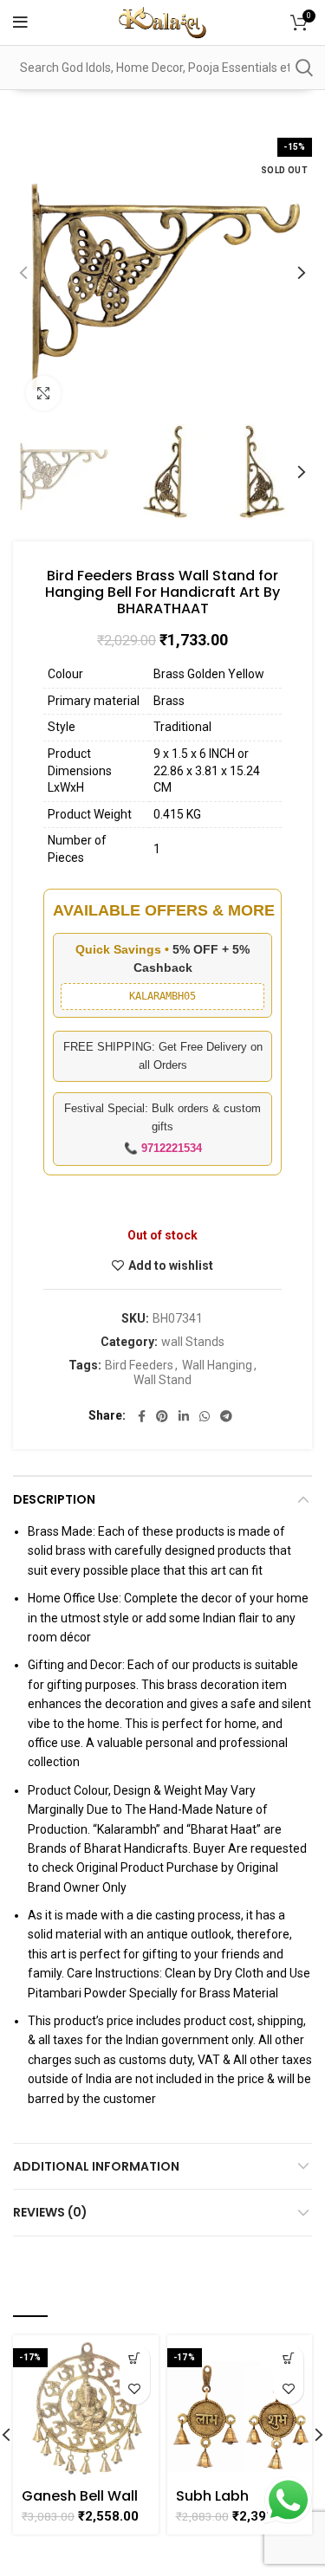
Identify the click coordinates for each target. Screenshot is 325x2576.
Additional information (96, 2166)
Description (54, 1499)
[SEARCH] (303, 68)
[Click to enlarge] (43, 393)
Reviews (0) (50, 2212)
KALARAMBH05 (162, 996)
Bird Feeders (139, 1365)
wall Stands (193, 1342)
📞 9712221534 (163, 1148)
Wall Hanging (217, 1365)
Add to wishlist (171, 1265)
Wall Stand (162, 1380)
